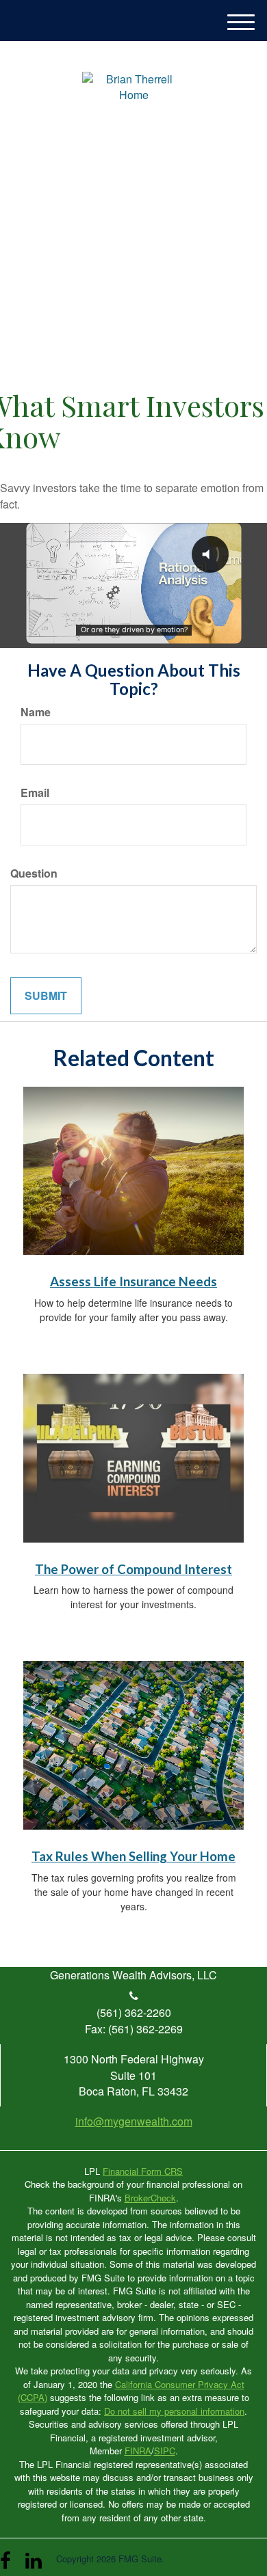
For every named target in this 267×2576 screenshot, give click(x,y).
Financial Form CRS (143, 2171)
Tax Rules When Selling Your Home (133, 1856)
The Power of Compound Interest (133, 1569)
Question (34, 873)
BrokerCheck (150, 2198)
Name (36, 712)
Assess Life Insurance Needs (133, 1282)
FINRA (138, 2451)
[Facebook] (9, 2555)
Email (35, 793)
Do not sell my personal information (174, 2411)
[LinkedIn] (35, 2555)
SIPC (165, 2451)
